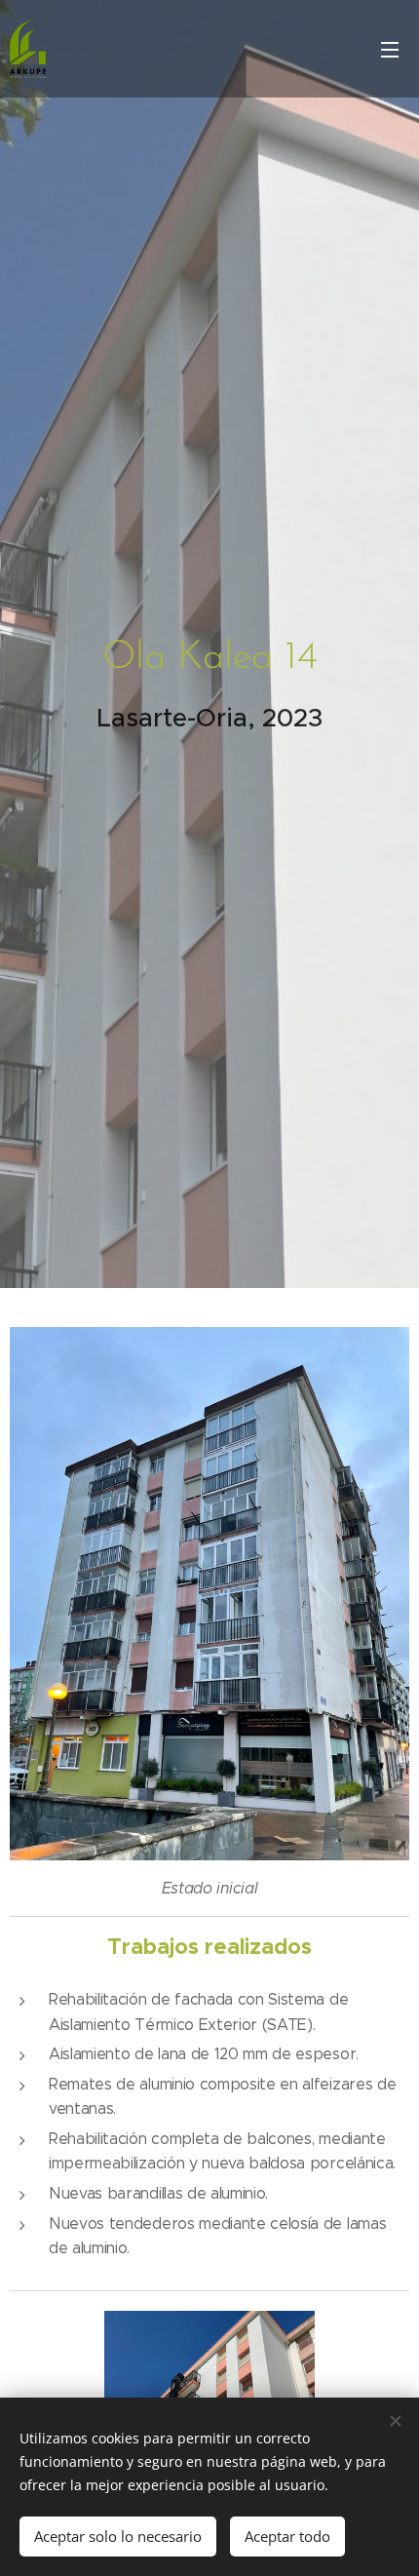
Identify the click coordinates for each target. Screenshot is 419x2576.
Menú (390, 49)
